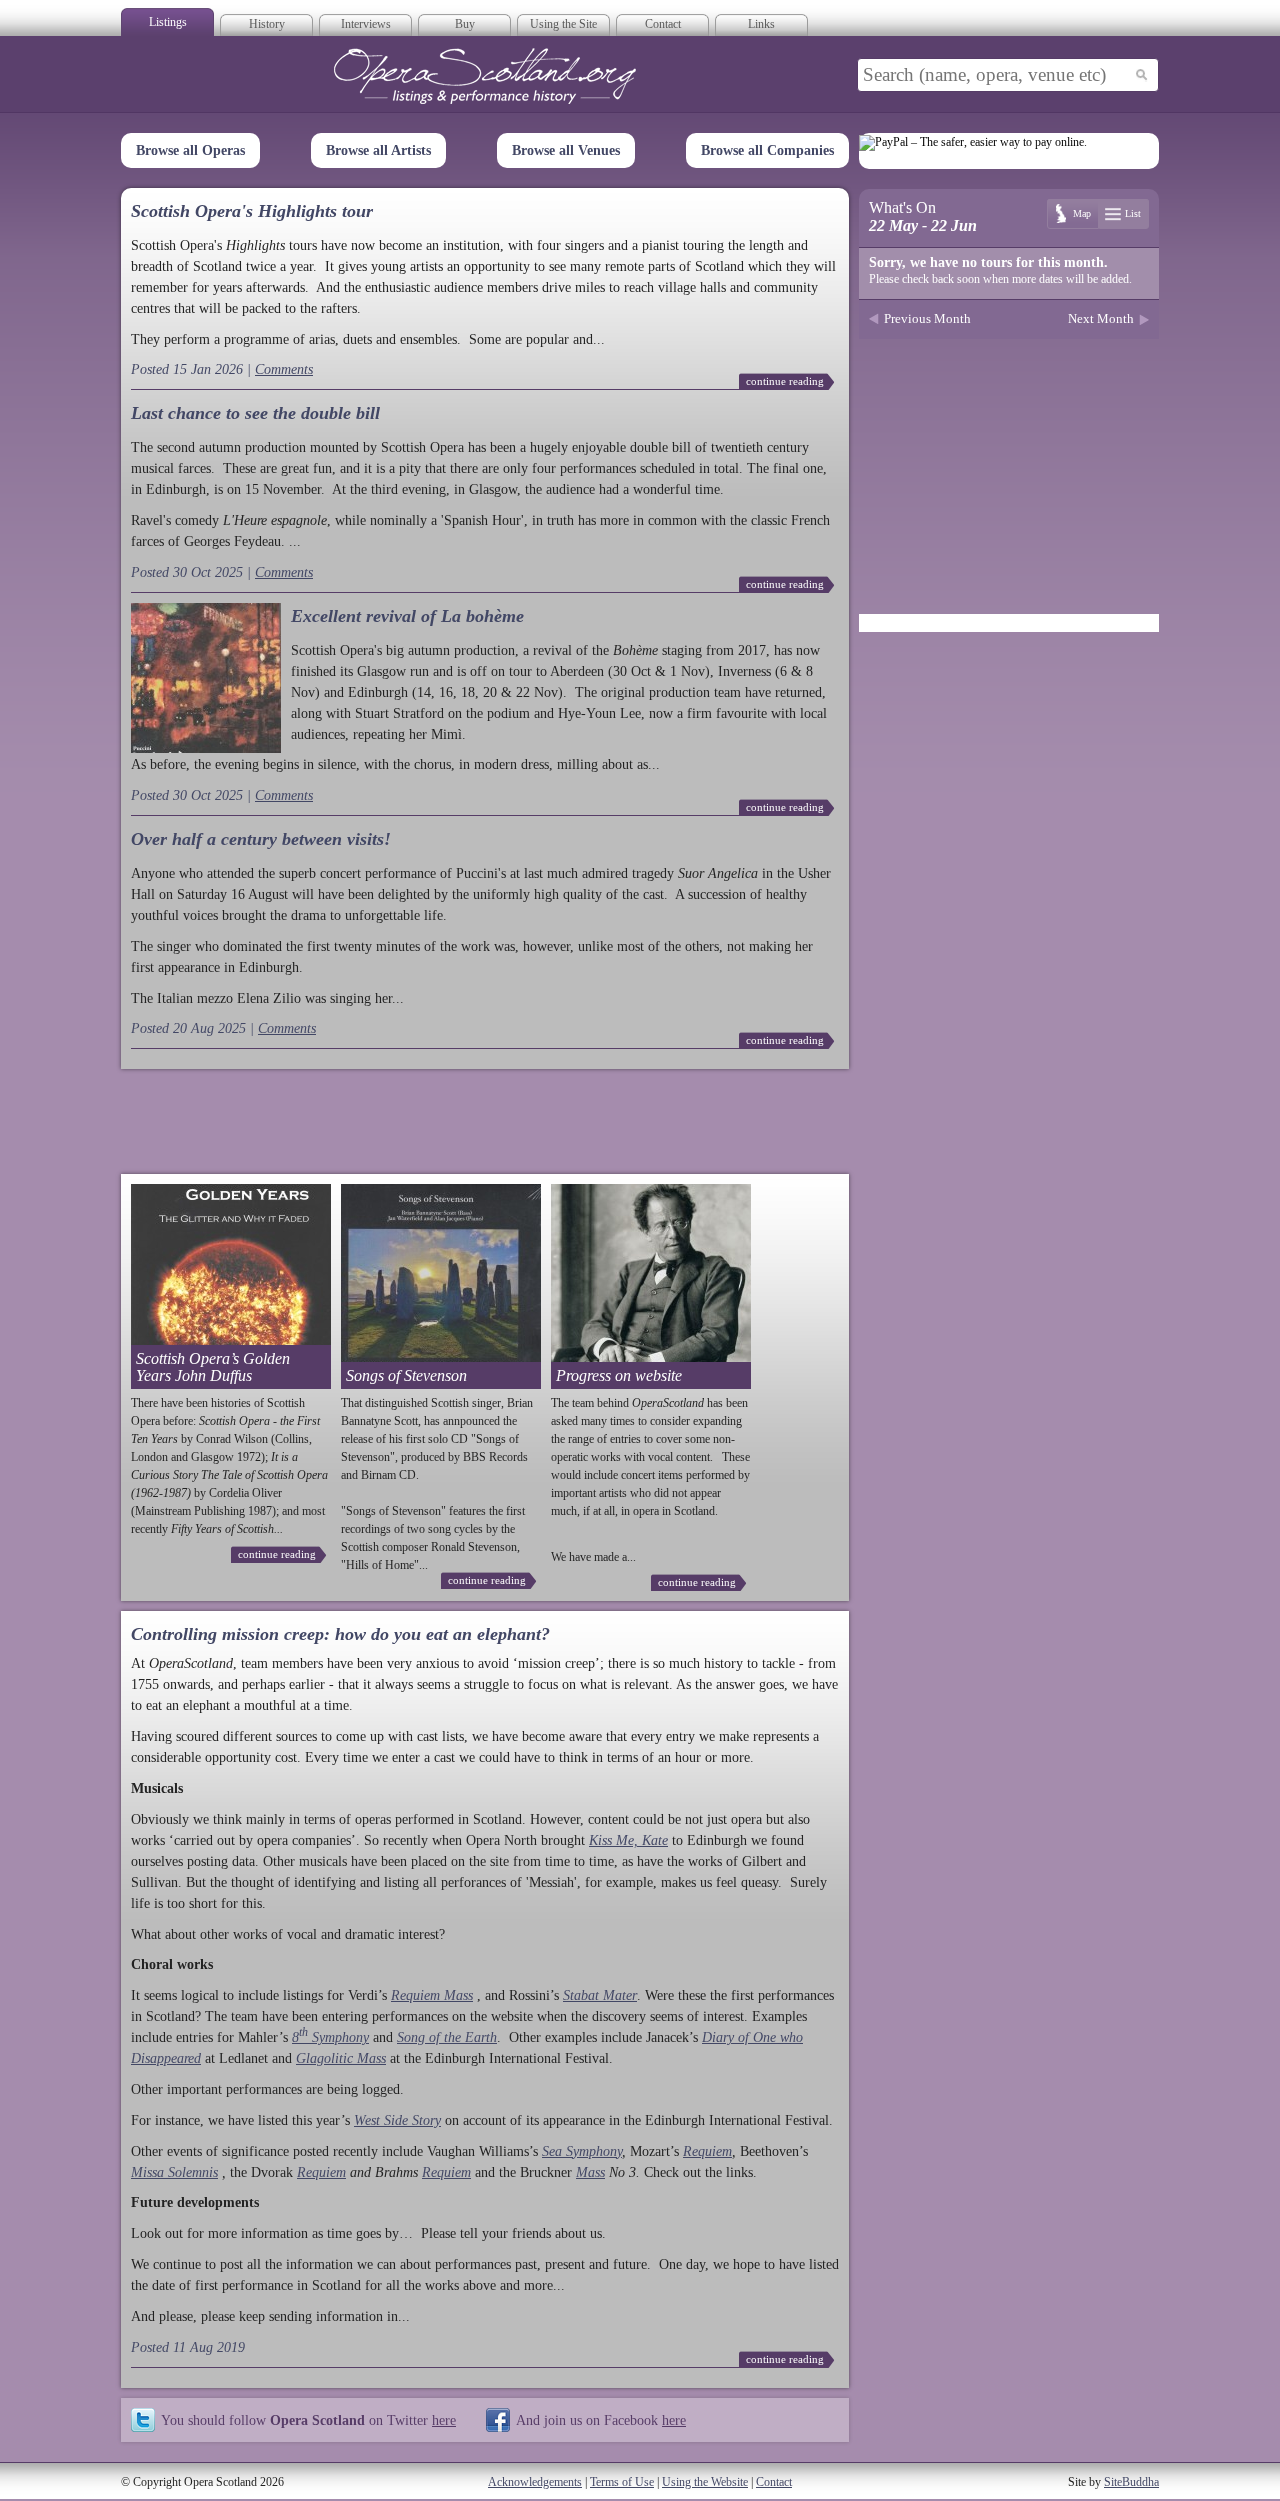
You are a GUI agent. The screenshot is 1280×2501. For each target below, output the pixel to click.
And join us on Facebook (601, 2420)
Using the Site (563, 24)
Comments (284, 369)
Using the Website (705, 2482)
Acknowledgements (535, 2482)
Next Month (1101, 318)
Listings (168, 22)
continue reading (785, 381)
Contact (663, 24)
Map (1082, 213)
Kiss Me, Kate (628, 1840)
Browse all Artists (378, 150)
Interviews (366, 24)
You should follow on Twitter (308, 2420)
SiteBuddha (1131, 2482)
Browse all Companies (767, 150)
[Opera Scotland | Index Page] (485, 76)
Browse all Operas (190, 150)
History (267, 24)
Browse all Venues (566, 150)
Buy (465, 24)
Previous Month (927, 318)
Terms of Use (622, 2482)
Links (761, 24)
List (1133, 213)
